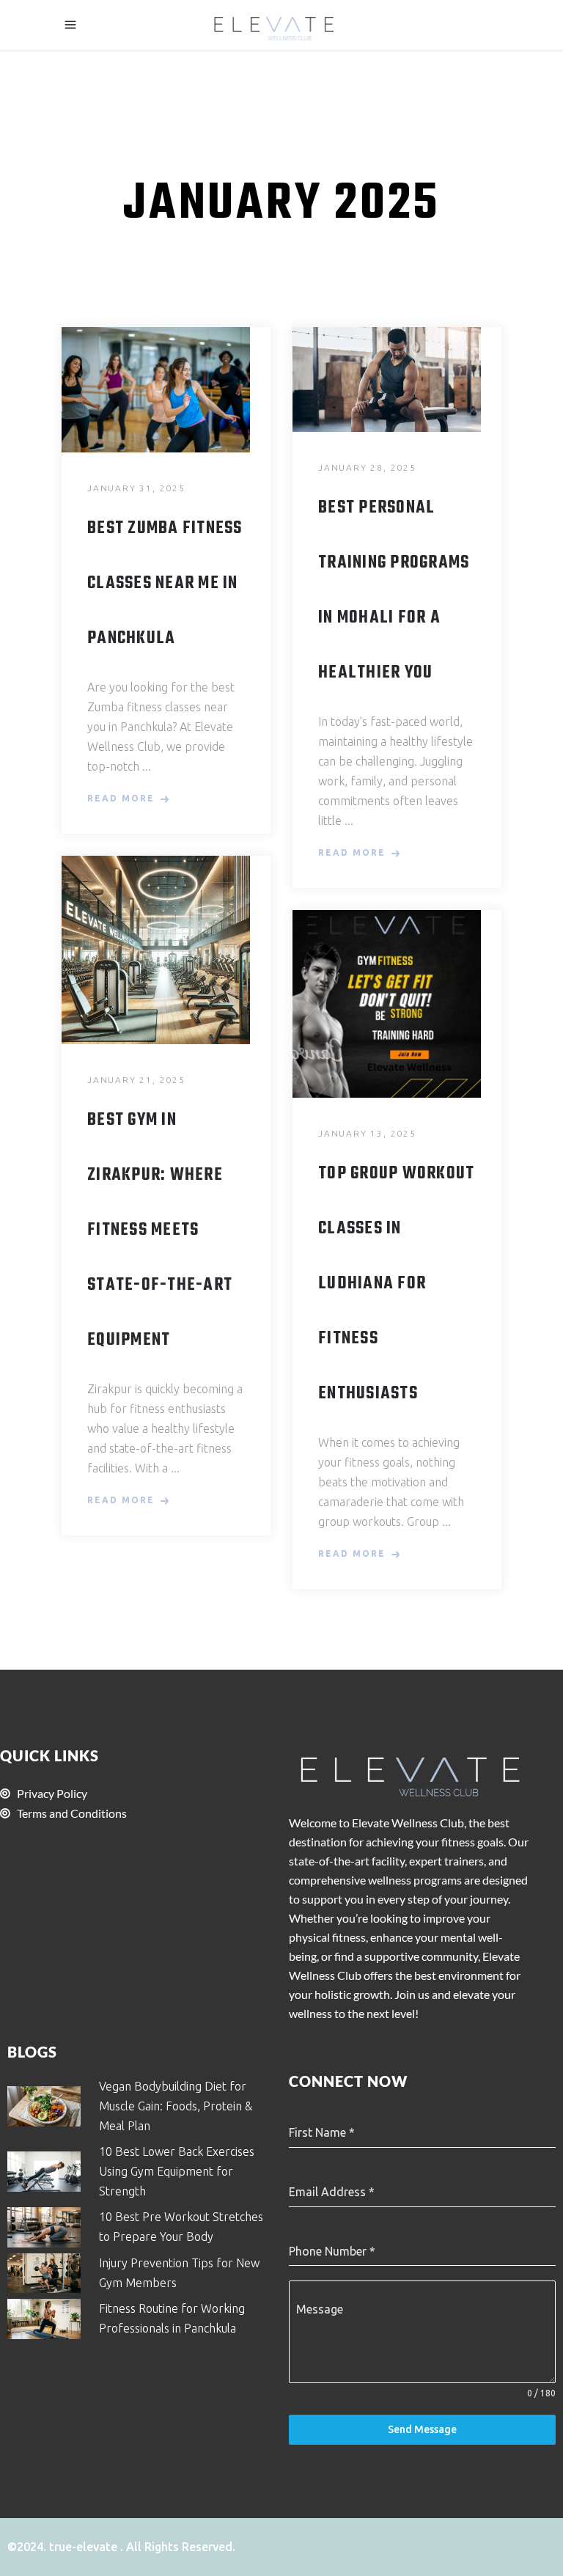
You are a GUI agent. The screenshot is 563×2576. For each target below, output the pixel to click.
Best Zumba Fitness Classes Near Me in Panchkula (165, 584)
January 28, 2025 (367, 467)
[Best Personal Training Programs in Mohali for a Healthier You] (397, 379)
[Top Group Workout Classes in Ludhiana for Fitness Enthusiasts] (397, 1004)
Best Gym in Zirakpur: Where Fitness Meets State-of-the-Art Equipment (160, 1230)
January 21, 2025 (136, 1080)
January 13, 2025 (367, 1133)
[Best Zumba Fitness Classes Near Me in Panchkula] (166, 390)
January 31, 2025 (136, 488)
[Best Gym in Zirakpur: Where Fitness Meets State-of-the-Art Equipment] (166, 950)
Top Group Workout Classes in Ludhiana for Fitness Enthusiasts (396, 1284)
